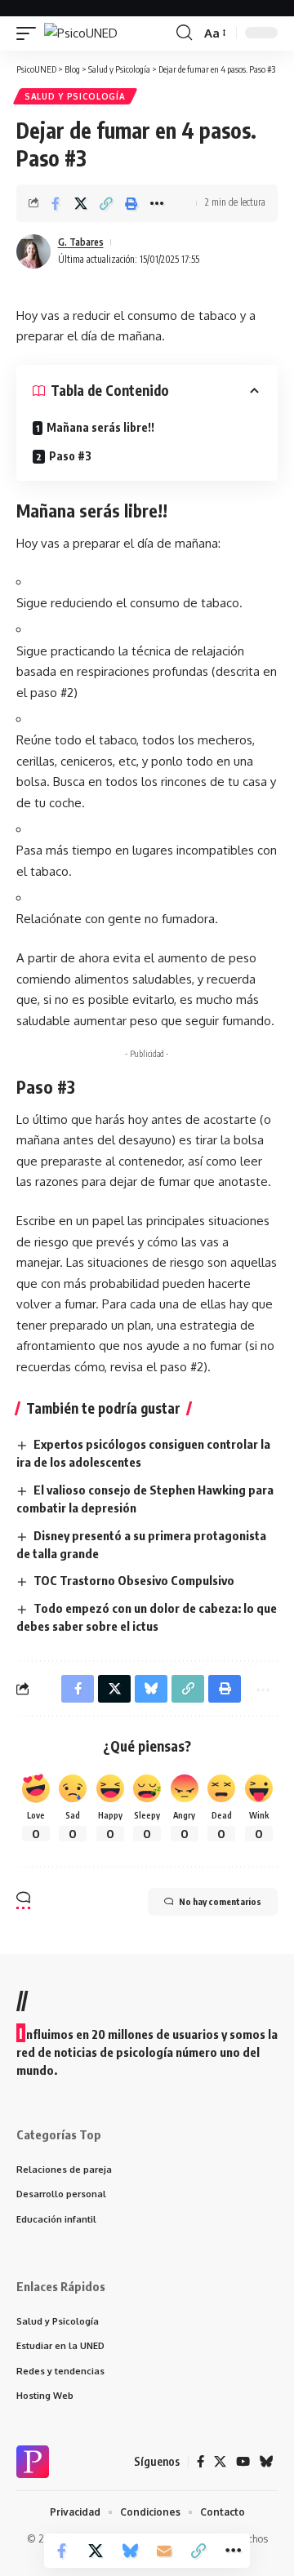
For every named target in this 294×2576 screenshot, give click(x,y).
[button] (30, 33)
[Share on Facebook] (56, 203)
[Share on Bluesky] (130, 2551)
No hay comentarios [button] (220, 1901)
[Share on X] (81, 203)
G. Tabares (81, 242)
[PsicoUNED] (81, 33)
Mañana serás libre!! (100, 427)
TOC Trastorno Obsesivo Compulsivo (134, 1580)
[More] (157, 203)
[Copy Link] (106, 203)
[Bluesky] (267, 2462)
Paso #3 (70, 456)
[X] (220, 2462)
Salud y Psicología (75, 96)
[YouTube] (243, 2462)
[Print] (131, 203)
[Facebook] (200, 2462)
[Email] (164, 2551)
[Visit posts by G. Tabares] (33, 251)
